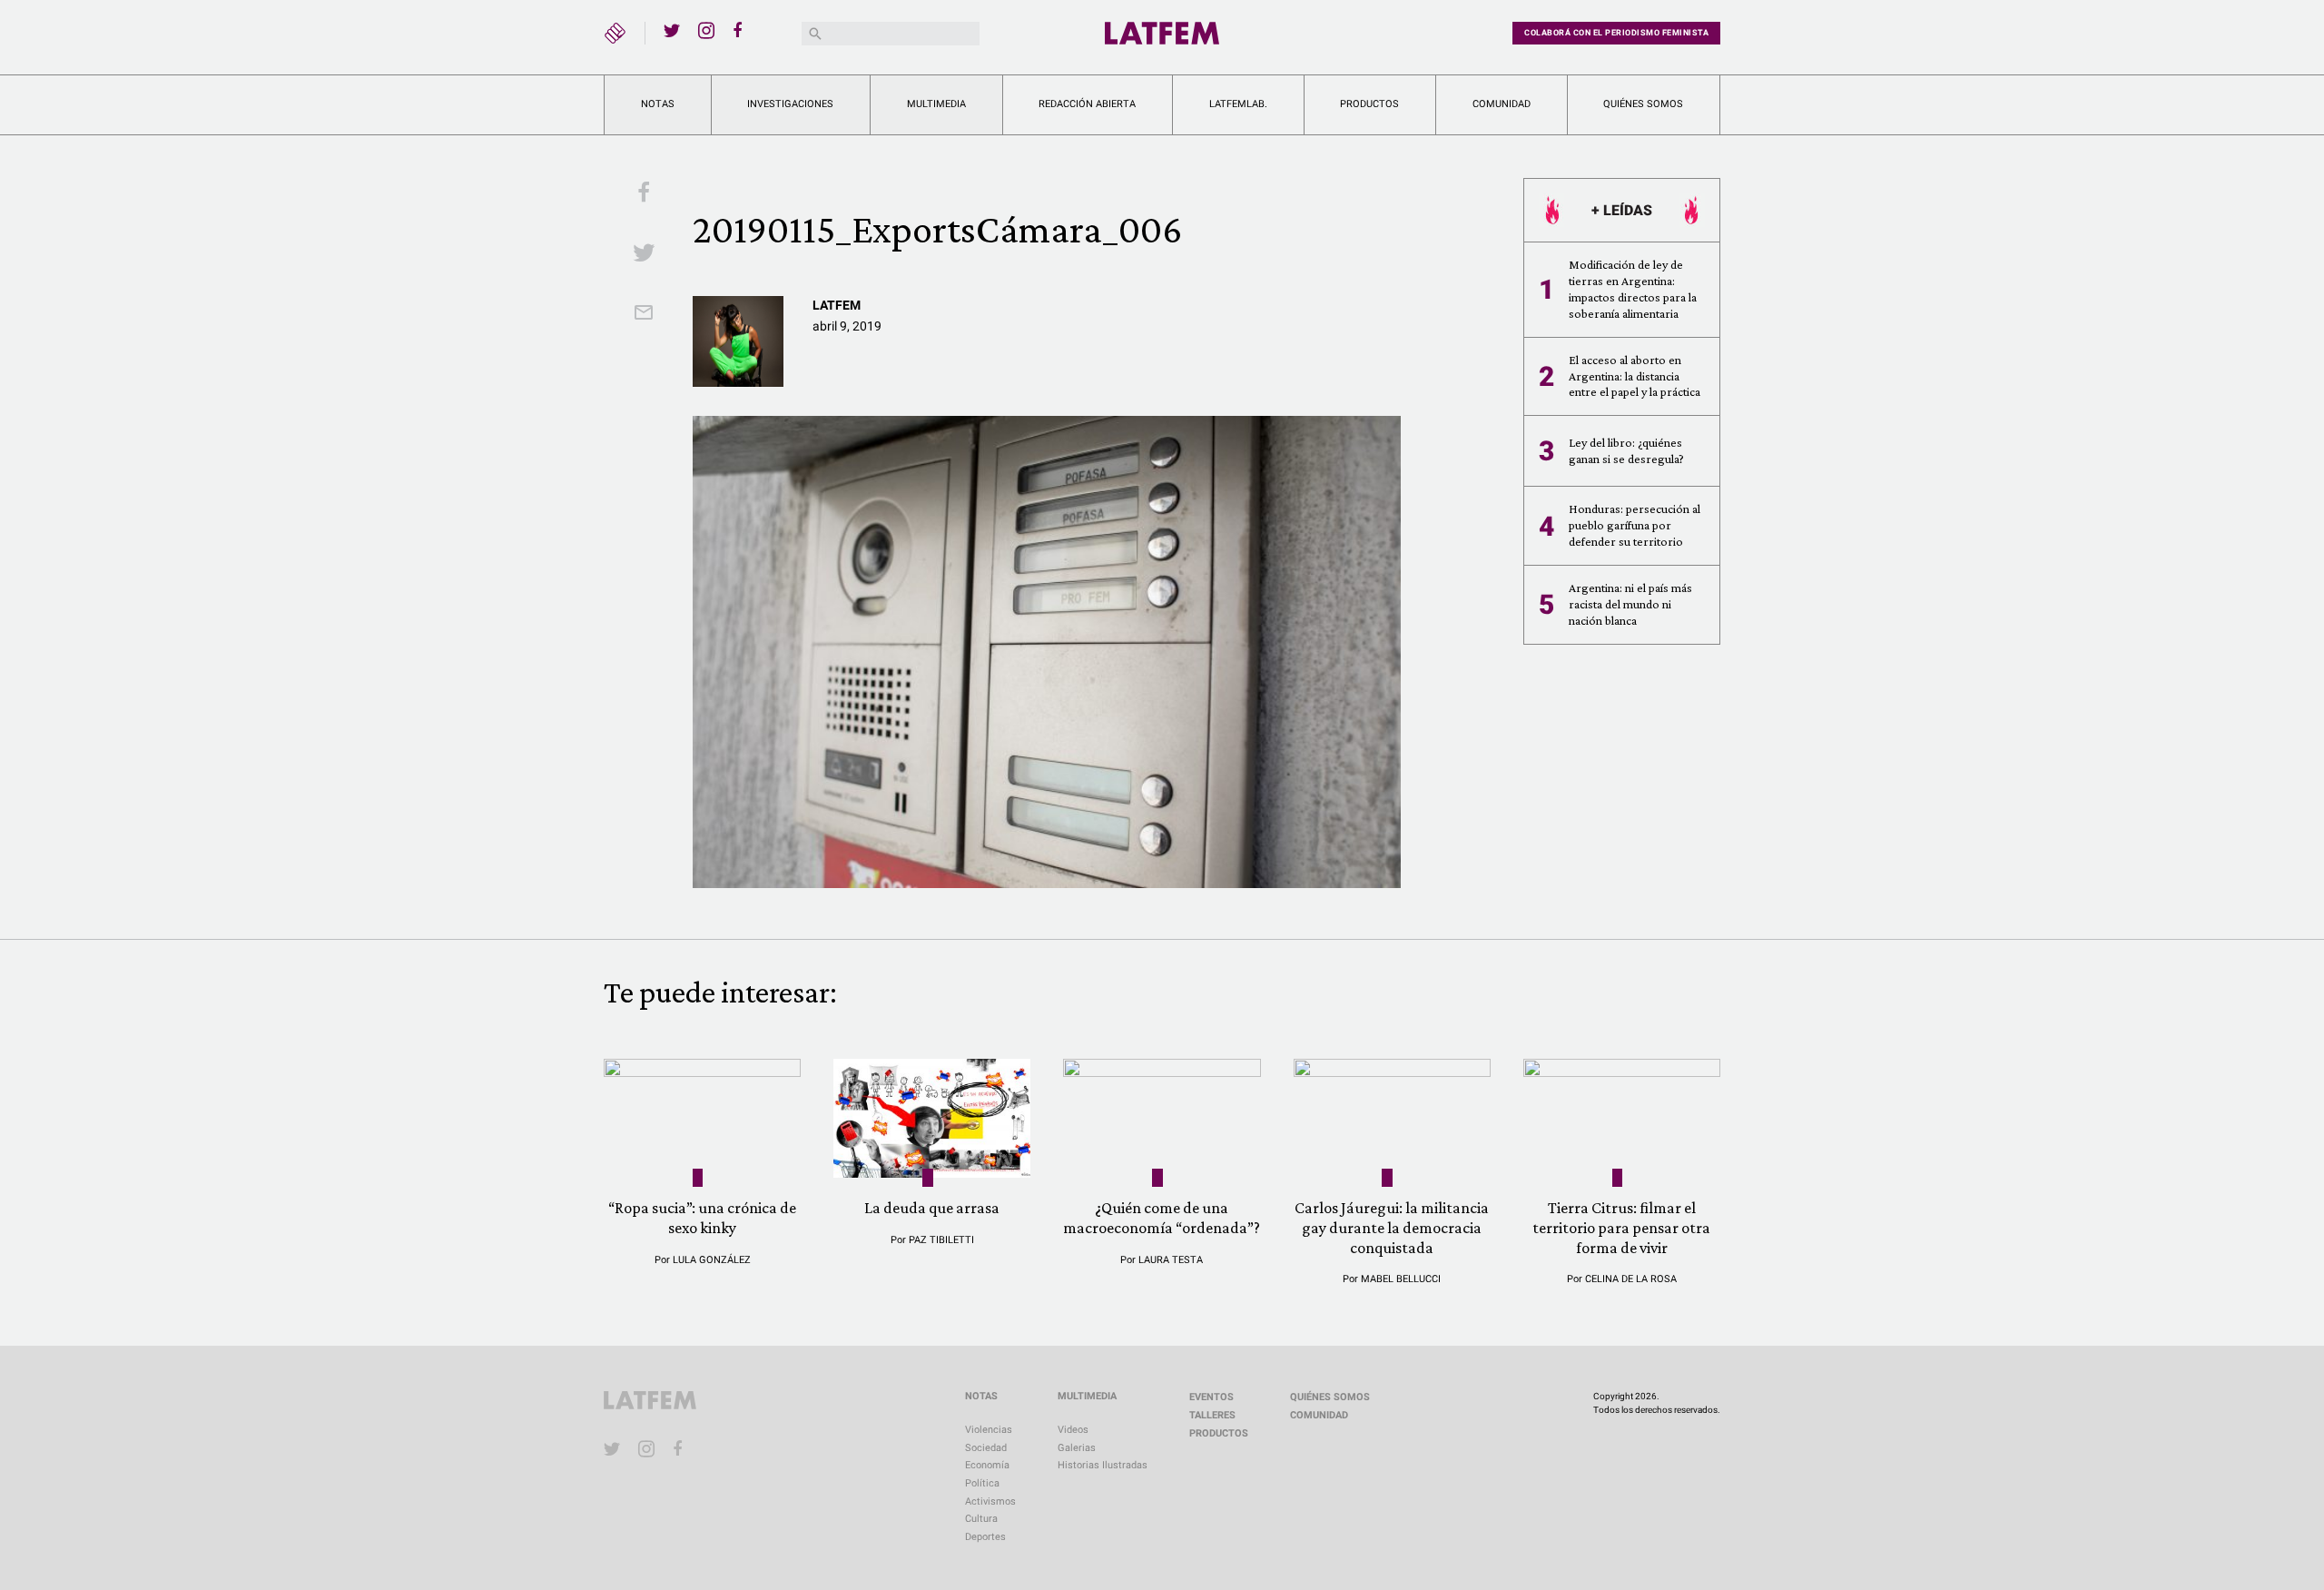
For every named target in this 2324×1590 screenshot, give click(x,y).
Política (982, 1483)
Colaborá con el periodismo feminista (1616, 33)
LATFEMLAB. (1238, 104)
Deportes (985, 1537)
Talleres (1212, 1415)
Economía (987, 1465)
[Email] (644, 314)
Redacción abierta (1087, 104)
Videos (1073, 1430)
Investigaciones (790, 104)
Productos (1369, 104)
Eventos (1211, 1397)
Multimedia (936, 104)
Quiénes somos (1643, 104)
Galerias (1077, 1448)
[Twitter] (672, 30)
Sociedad (986, 1448)
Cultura (981, 1519)
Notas (658, 104)
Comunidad (1502, 104)
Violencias (989, 1430)
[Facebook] (741, 30)
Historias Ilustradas (1103, 1465)
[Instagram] (706, 30)
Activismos (990, 1501)
